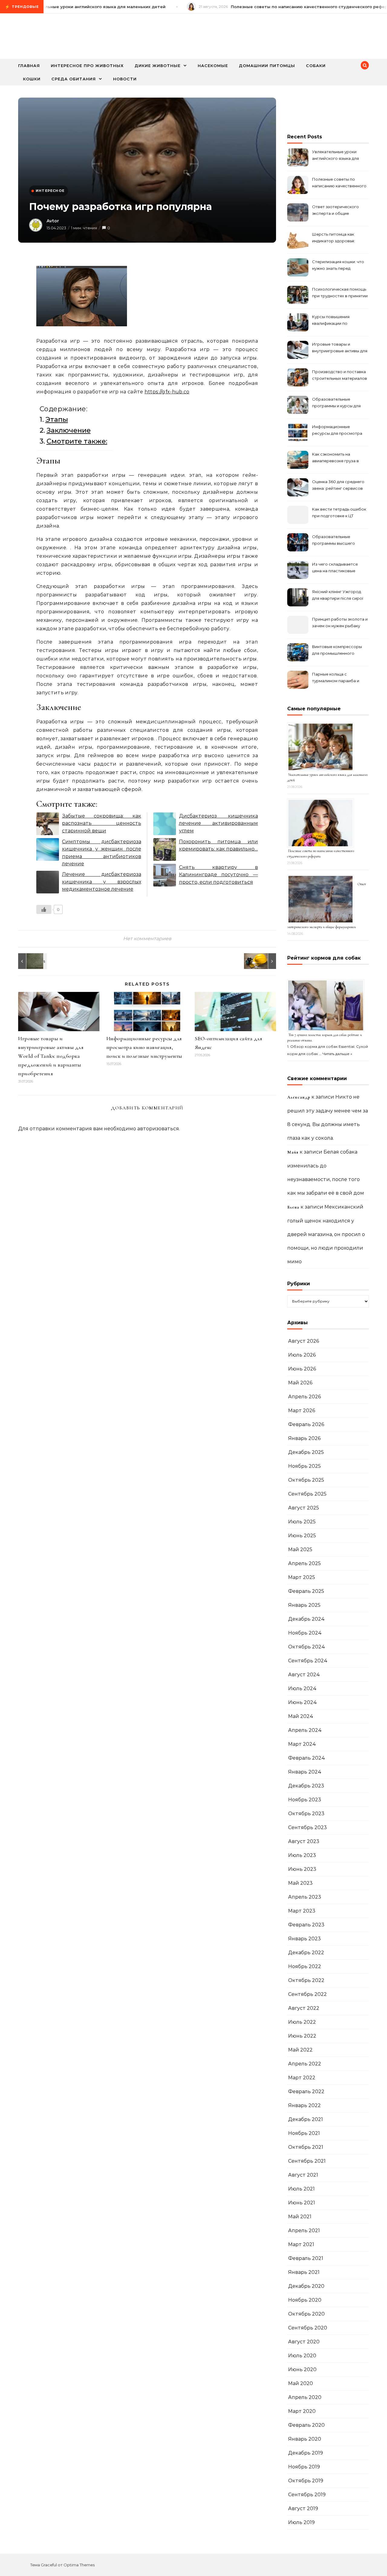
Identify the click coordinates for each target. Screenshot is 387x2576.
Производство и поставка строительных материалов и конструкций (340, 376)
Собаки (316, 66)
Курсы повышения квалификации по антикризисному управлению (331, 321)
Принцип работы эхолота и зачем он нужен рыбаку (340, 622)
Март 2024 (302, 1744)
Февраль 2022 (306, 2092)
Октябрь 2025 (306, 1480)
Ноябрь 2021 (304, 2133)
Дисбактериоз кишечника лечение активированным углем (219, 823)
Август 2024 (304, 1675)
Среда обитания (74, 79)
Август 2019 (303, 2508)
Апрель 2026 (304, 1397)
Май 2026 (300, 1383)
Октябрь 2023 (306, 1814)
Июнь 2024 (302, 1702)
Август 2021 (303, 2175)
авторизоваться (158, 1129)
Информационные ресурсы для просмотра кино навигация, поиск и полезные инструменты (144, 1047)
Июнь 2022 (302, 2036)
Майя (293, 1152)
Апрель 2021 (304, 2231)
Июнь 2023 (302, 1869)
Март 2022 (302, 2078)
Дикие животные (158, 66)
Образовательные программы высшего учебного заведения (333, 541)
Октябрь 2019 (306, 2481)
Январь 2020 (305, 2439)
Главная (29, 66)
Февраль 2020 (306, 2425)
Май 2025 (300, 1549)
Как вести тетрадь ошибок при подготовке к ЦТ (339, 512)
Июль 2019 (301, 2522)
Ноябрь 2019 (304, 2467)
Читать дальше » (337, 1054)
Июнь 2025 (302, 1536)
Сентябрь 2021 (307, 2161)
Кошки (32, 79)
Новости (125, 79)
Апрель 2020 (305, 2397)
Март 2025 (302, 1577)
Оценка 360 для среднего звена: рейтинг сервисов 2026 (338, 486)
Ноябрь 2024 (305, 1633)
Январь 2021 (304, 2272)
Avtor (53, 221)
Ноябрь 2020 (305, 2300)
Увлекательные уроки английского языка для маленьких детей (335, 156)
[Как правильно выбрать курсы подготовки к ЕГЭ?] (32, 961)
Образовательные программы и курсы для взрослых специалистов (337, 403)
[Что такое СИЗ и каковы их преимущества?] (262, 961)
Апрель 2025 (304, 1563)
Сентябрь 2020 (308, 2328)
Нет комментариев (147, 939)
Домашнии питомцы (267, 66)
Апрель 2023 (305, 1897)
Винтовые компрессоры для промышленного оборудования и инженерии (337, 651)
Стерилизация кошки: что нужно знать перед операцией (338, 266)
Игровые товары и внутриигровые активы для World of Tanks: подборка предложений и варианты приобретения (51, 1056)
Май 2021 (300, 2217)
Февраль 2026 (306, 1424)
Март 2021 (301, 2244)
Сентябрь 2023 (307, 1827)
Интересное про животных (87, 66)
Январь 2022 (304, 2105)
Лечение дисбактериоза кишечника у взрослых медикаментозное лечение (102, 882)
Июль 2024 (302, 1688)
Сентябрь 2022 (307, 1994)
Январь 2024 (305, 1772)
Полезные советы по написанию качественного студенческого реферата (339, 183)
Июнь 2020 (302, 2369)
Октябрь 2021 (306, 2147)
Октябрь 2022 (306, 1980)
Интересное (50, 191)
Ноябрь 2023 (305, 1800)
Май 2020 (301, 2383)
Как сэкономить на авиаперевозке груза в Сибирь (335, 458)
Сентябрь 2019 (307, 2495)
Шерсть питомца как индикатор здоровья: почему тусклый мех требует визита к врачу (336, 238)
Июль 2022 (302, 2022)
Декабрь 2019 (306, 2453)
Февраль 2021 (306, 2258)
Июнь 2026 (302, 1369)
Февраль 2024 (307, 1758)
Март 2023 (302, 1911)
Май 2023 (300, 1883)
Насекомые (213, 66)
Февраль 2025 (306, 1591)
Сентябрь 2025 (307, 1494)
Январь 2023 (304, 1939)
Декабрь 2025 (306, 1452)
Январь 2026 (304, 1438)
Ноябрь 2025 (304, 1466)
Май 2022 (300, 2050)
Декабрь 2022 (306, 1953)
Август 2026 (304, 1341)
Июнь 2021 (302, 2203)
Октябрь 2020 (306, 2314)
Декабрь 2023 (306, 1786)
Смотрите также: (77, 441)
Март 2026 (302, 1411)
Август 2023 (304, 1841)
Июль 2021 (301, 2189)
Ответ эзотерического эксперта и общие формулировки (335, 211)
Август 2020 (304, 2342)
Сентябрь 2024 (308, 1661)
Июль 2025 (302, 1522)
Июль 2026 (302, 1355)
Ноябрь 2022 (305, 1966)
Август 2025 (304, 1508)
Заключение (69, 430)
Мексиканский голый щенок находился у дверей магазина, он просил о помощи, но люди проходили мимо (326, 1234)
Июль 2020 (302, 2356)
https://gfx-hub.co (167, 392)
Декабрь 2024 (306, 1619)
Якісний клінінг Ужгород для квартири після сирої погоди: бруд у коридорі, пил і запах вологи (338, 596)
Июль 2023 (302, 1855)
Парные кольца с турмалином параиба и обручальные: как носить (338, 678)
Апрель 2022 (305, 2064)
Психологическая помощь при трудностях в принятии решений (340, 293)
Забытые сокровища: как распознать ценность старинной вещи (102, 823)
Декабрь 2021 (306, 2119)
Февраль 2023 (306, 1925)
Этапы (57, 419)
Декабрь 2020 (306, 2286)
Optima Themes (79, 2565)
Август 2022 (304, 2008)
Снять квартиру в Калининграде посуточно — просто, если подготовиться (219, 875)
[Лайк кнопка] (44, 909)
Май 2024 (301, 1716)
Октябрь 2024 (307, 1647)
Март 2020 (302, 2411)
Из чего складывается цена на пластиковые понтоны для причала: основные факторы (335, 568)
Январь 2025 (304, 1605)
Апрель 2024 (305, 1730)
